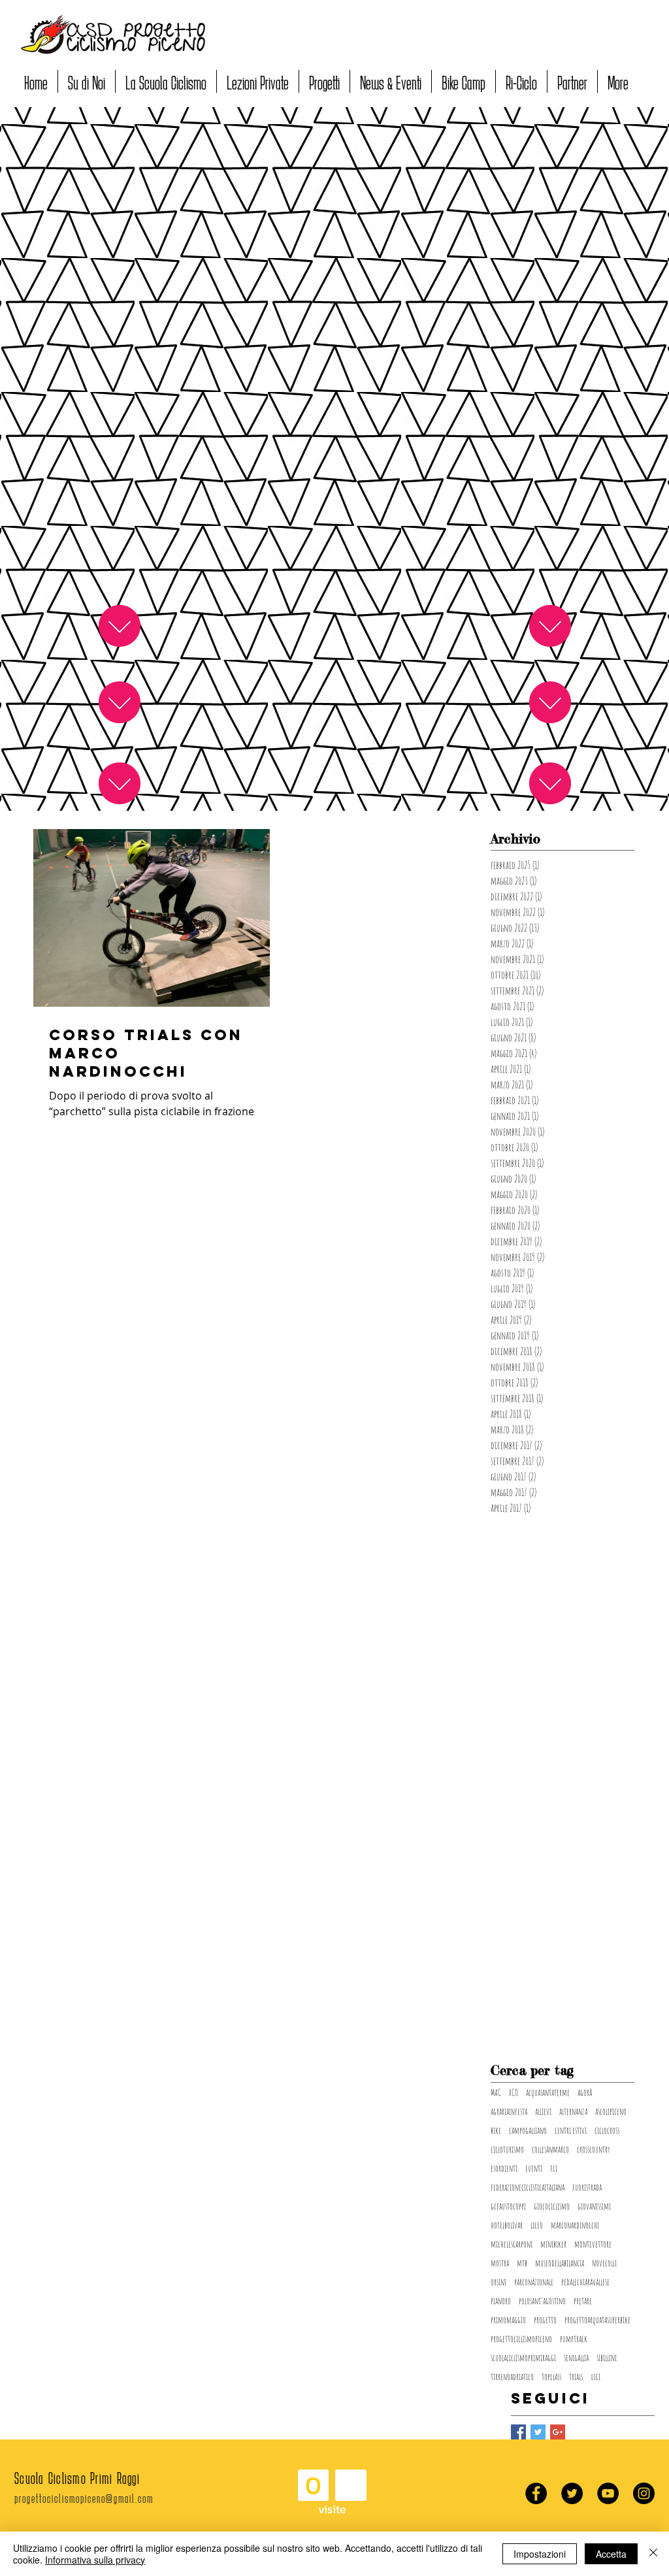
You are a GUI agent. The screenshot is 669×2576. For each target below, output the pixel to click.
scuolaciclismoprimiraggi (523, 2357)
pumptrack (574, 2339)
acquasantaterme (548, 2092)
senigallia (576, 2357)
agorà (585, 2092)
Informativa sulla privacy (95, 2560)
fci (554, 2168)
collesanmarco (550, 2149)
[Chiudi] (653, 2554)
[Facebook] (536, 2493)
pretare (583, 2301)
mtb (522, 2263)
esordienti (504, 2168)
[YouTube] (608, 2493)
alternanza (573, 2111)
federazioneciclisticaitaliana (528, 2187)
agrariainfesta (509, 2111)
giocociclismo (552, 2206)
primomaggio (508, 2320)
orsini (498, 2282)
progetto (545, 2320)
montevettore (593, 2244)
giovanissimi (594, 2206)
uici (596, 2376)
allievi (543, 2111)
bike (496, 2130)
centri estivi (571, 2130)
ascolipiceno (611, 2111)
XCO (514, 2092)
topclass (551, 2376)
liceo (537, 2225)
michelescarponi (512, 2244)
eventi (534, 2168)
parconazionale (534, 2282)
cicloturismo (507, 2149)
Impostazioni (540, 2554)
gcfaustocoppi (508, 2206)
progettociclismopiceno (521, 2339)
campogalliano (528, 2130)
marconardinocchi (575, 2225)
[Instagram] (644, 2493)
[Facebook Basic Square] (518, 2432)
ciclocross (607, 2130)
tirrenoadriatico (512, 2376)
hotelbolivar (507, 2225)
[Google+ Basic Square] (558, 2432)
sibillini (607, 2357)
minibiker (553, 2244)
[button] (87, 81)
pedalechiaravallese (585, 2282)
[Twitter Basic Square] (538, 2432)
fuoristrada (587, 2187)
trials (576, 2376)
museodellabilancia (560, 2263)
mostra (500, 2263)
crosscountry (594, 2149)
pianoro (501, 2301)
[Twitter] (572, 2493)
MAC (496, 2092)
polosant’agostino (542, 2301)
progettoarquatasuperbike (597, 2320)
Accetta (611, 2554)
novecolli (604, 2263)
